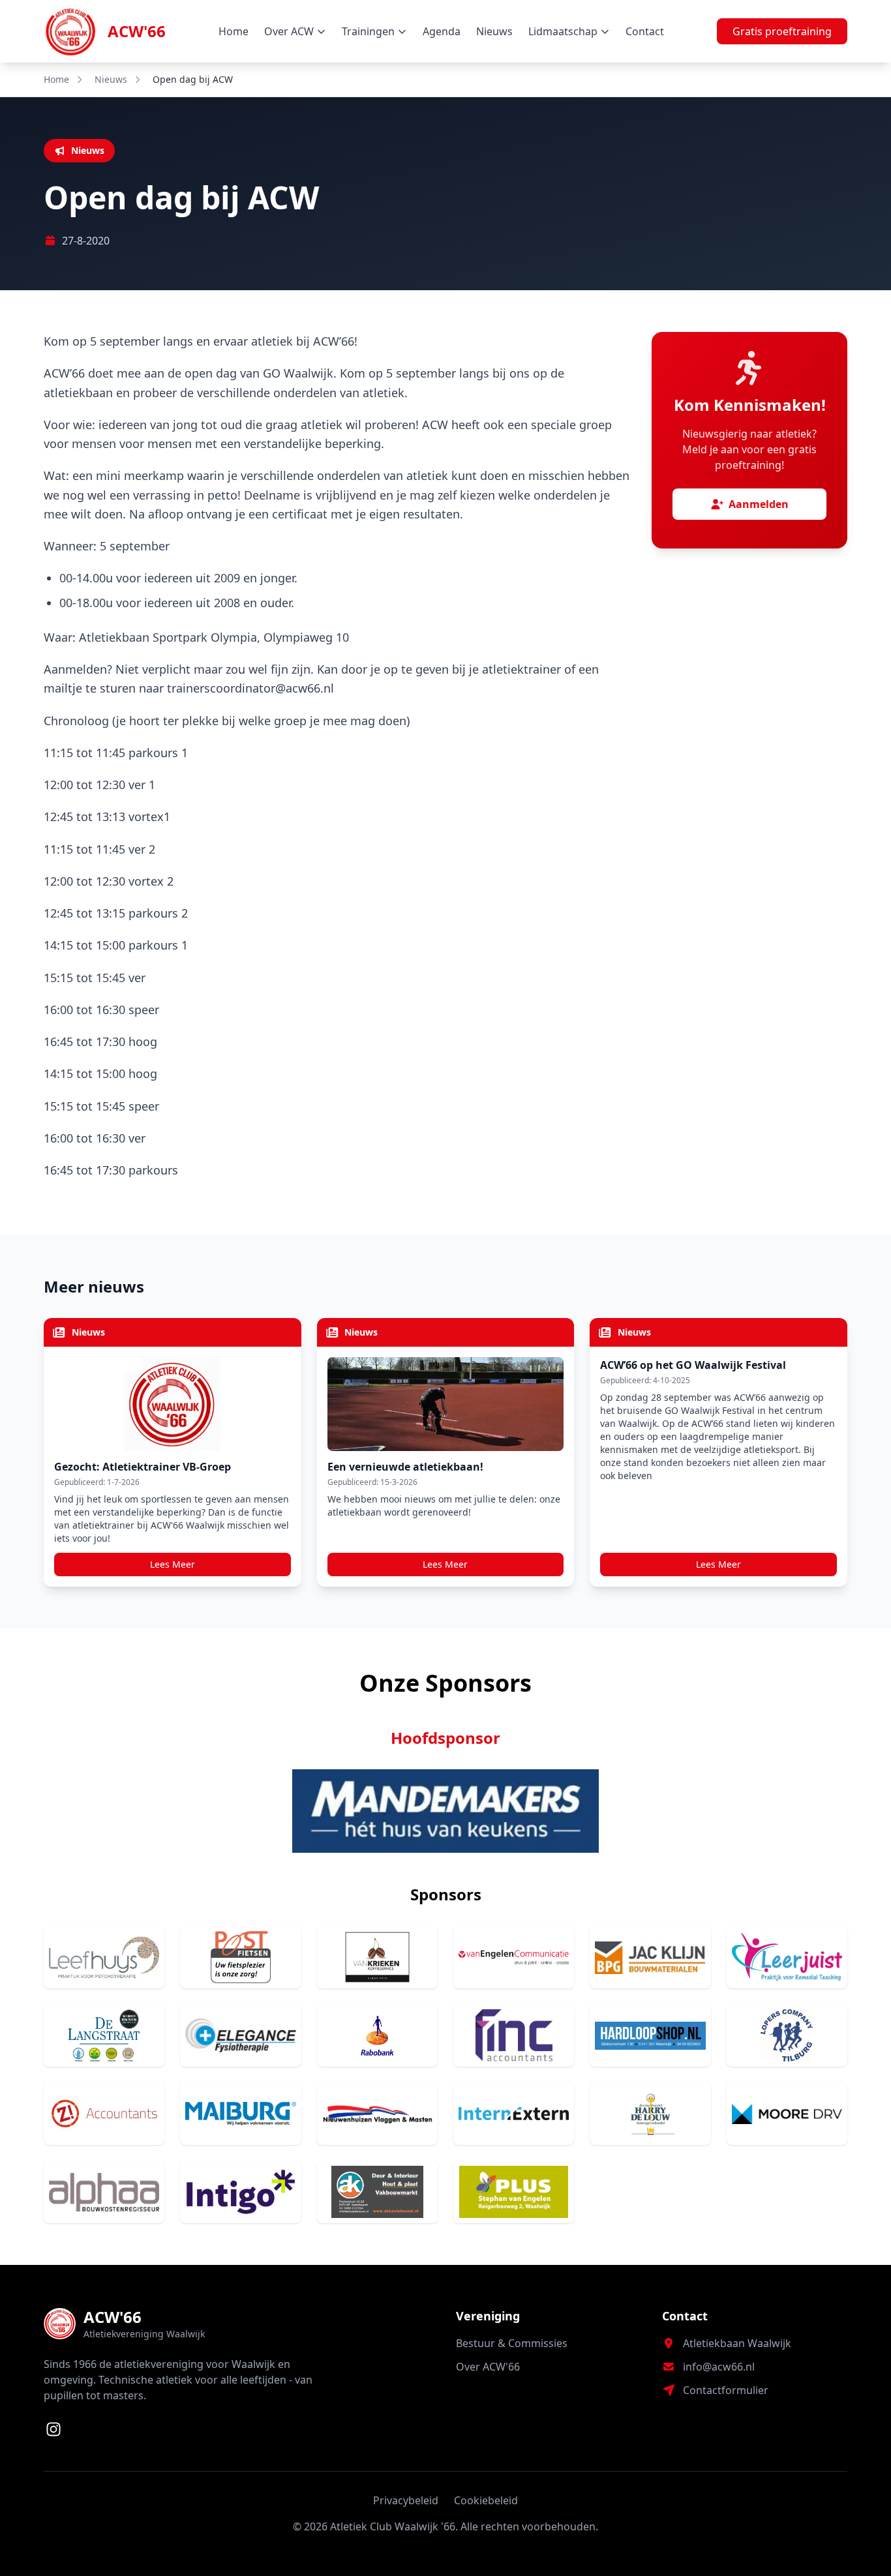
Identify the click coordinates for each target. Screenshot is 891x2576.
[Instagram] (53, 2429)
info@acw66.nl (719, 2367)
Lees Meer (173, 1564)
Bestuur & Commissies (512, 2343)
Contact (645, 31)
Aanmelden (759, 504)
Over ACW (289, 31)
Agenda (442, 31)
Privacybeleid (406, 2500)
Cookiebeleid (486, 2500)
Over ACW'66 (488, 2367)
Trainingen (368, 31)
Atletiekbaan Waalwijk (737, 2343)
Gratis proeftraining (782, 31)
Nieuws (494, 31)
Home (234, 31)
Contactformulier (726, 2390)
